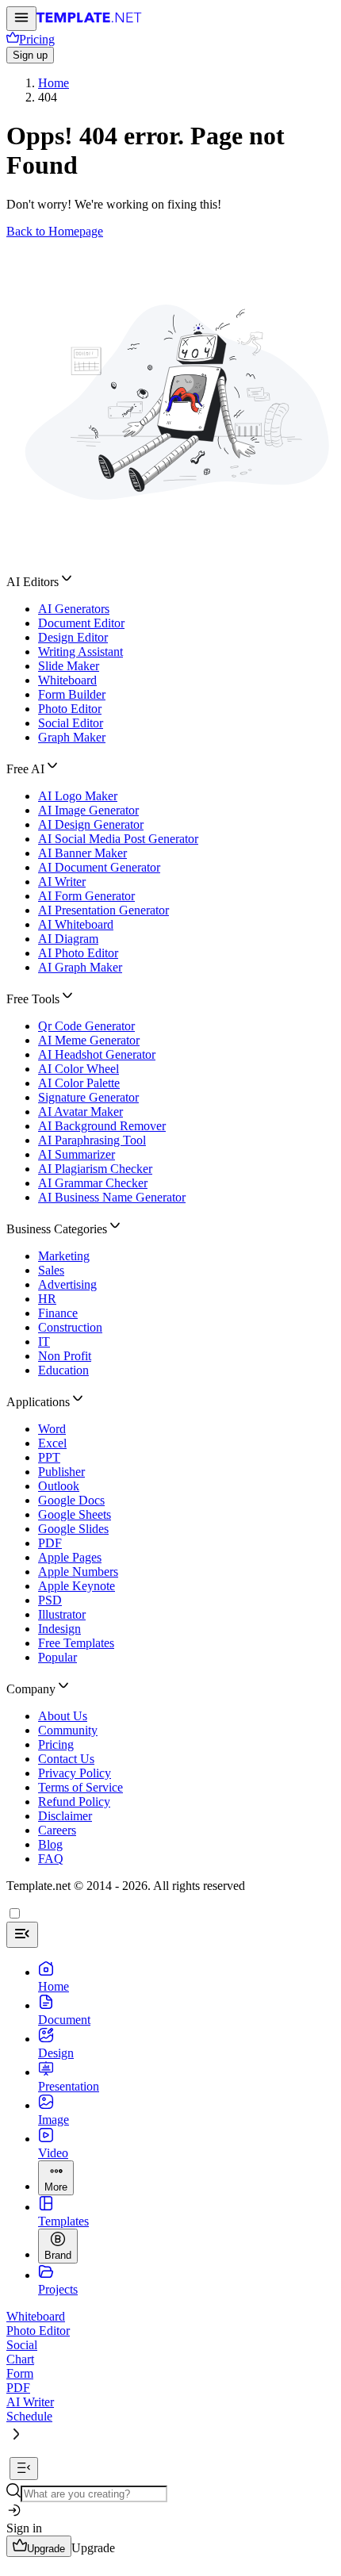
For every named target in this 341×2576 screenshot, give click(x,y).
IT (44, 1342)
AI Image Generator (88, 810)
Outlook (59, 1486)
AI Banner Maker (82, 853)
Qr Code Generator (86, 1026)
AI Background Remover (102, 1126)
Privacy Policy (75, 1773)
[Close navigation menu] (22, 1935)
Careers (57, 1830)
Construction (70, 1327)
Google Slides (73, 1529)
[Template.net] (89, 22)
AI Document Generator (99, 867)
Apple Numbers (78, 1572)
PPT (49, 1457)
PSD (50, 1600)
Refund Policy (74, 1802)
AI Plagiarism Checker (95, 1169)
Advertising (67, 1284)
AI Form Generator (86, 896)
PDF (50, 1543)
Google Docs (71, 1500)
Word (52, 1429)
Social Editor (71, 723)
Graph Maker (72, 737)
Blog (50, 1844)
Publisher (61, 1472)
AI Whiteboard (76, 924)
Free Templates (76, 1643)
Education (63, 1370)
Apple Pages (70, 1557)
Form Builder (72, 694)
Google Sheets (75, 1514)
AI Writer (62, 882)
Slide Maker (69, 666)
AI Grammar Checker (93, 1183)
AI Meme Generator (89, 1040)
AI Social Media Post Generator (118, 839)
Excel (52, 1443)
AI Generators (74, 609)
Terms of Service (80, 1787)
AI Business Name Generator (112, 1197)
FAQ (51, 1859)
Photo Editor (70, 709)
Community (68, 1730)
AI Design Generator (91, 824)
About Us (63, 1716)
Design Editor (73, 637)
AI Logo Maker (78, 796)
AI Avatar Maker (80, 1112)
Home (54, 83)
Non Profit (65, 1356)
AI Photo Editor (78, 953)
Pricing (56, 1744)
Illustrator (62, 1614)
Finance (58, 1313)
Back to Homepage (55, 231)
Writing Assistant (80, 652)
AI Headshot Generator (97, 1054)
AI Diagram (68, 939)
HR (47, 1299)
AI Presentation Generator (103, 910)
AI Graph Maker (80, 967)
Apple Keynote (77, 1586)
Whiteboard (67, 680)
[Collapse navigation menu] (24, 2469)
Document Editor (81, 623)
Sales (51, 1270)
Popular (57, 1657)
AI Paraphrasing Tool (92, 1140)
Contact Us (66, 1759)
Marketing (64, 1256)
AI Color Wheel (79, 1069)
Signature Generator (88, 1097)
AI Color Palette (79, 1083)
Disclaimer (65, 1816)
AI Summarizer (77, 1154)
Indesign (59, 1629)
